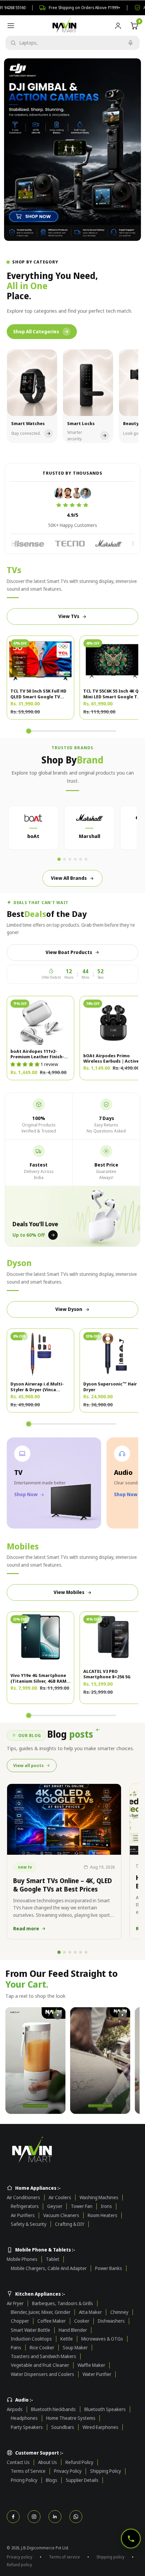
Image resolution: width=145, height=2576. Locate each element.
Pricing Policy (24, 2480)
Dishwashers (111, 2321)
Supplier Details (82, 2480)
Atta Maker (90, 2312)
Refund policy (19, 2565)
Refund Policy (79, 2462)
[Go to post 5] (81, 1952)
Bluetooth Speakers (105, 2409)
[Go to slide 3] (70, 859)
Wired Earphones (100, 2427)
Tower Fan (82, 2206)
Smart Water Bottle (31, 2330)
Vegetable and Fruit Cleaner (40, 2365)
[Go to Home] (72, 2150)
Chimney (119, 2312)
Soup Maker (75, 2348)
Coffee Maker (52, 2321)
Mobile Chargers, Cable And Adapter (49, 2268)
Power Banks (109, 2268)
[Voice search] (130, 43)
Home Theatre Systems (71, 2418)
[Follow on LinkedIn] (55, 2517)
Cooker (82, 2321)
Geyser (55, 2206)
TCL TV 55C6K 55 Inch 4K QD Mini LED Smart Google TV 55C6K (112, 694)
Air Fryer (15, 2303)
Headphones (24, 2418)
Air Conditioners (23, 2197)
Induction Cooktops (31, 2339)
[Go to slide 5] (81, 859)
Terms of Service (28, 2471)
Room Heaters (103, 2215)
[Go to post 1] (59, 1952)
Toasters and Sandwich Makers (43, 2356)
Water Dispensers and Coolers (42, 2374)
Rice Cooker (42, 2348)
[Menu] (11, 26)
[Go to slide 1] (59, 860)
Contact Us (18, 2462)
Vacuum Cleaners (61, 2215)
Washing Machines (99, 2197)
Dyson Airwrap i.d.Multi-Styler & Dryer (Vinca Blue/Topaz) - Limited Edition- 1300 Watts (37, 1387)
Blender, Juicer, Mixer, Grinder (41, 2312)
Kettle (67, 2339)
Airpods (15, 2409)
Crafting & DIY (70, 2224)
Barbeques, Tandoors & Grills (63, 2303)
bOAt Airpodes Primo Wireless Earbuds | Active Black (111, 1058)
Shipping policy (110, 2557)
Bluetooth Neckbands (53, 2409)
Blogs (52, 2480)
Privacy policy (20, 2557)
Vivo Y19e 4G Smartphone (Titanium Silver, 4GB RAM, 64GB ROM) (39, 1678)
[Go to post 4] (75, 1952)
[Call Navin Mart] (131, 2539)
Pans (16, 2348)
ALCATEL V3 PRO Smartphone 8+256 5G (107, 1674)
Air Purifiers (23, 2215)
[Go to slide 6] (86, 859)
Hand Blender (73, 2330)
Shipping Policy (106, 2471)
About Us (48, 2462)
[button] (25, 1064)
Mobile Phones (22, 2259)
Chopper (20, 2321)
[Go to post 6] (86, 1952)
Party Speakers (27, 2427)
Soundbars (63, 2427)
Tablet (53, 2259)
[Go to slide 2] (64, 859)
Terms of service (64, 2557)
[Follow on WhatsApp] (76, 2517)
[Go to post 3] (70, 1952)
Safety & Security (29, 2224)
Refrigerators (25, 2206)
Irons (106, 2206)
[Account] (118, 26)
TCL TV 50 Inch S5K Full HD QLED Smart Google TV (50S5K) (38, 694)
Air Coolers (60, 2197)
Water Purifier (97, 2374)
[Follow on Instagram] (34, 2517)
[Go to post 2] (64, 1952)
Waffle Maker (91, 2365)
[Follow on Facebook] (13, 2517)
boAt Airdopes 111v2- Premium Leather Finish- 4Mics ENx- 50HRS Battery (38, 1054)
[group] (72, 150)
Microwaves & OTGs (102, 2339)
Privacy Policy (68, 2471)
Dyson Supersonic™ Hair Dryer (110, 1387)
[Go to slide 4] (75, 859)
